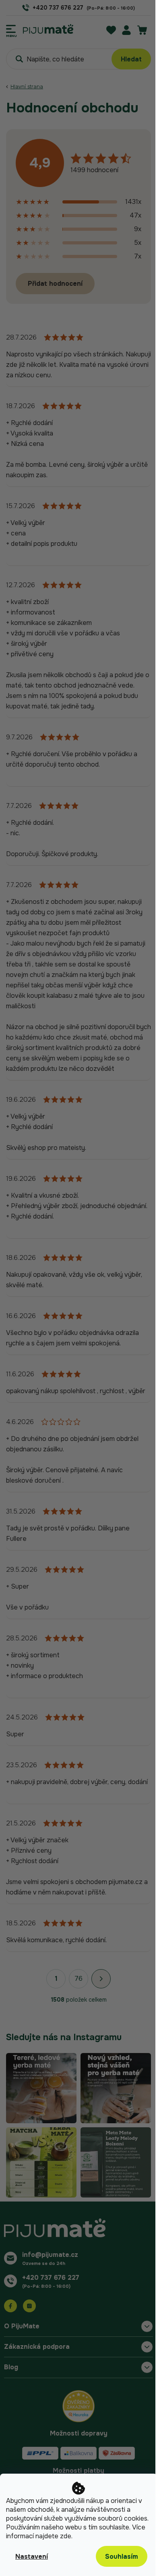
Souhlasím (122, 2557)
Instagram (29, 2306)
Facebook (10, 2306)
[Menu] (11, 29)
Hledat (131, 59)
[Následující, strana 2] (101, 1979)
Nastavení (32, 2557)
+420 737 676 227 (51, 2278)
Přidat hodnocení (55, 284)
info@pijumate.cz (50, 2255)
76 (78, 1979)
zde (66, 2536)
